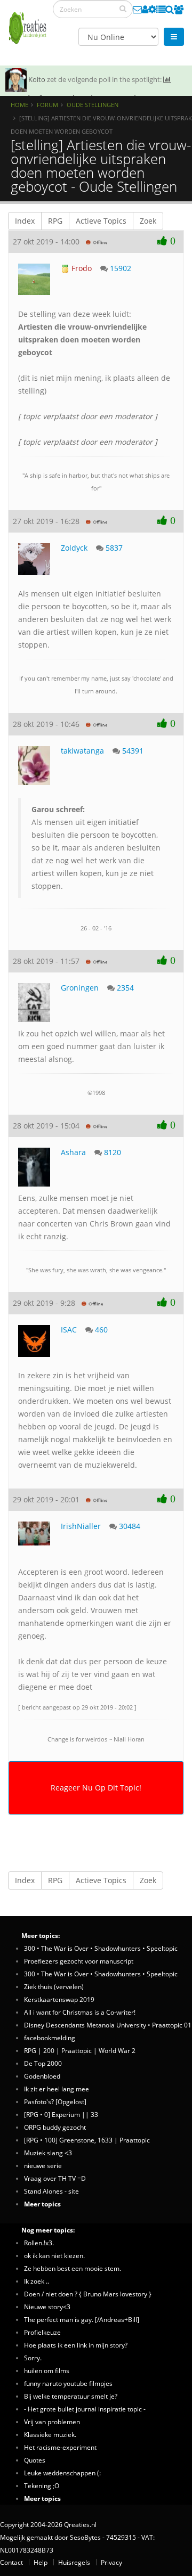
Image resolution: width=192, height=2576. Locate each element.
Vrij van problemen (52, 2422)
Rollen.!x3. (39, 2243)
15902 (121, 268)
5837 (114, 548)
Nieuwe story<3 (47, 2307)
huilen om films (47, 2370)
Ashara (73, 1152)
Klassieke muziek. (50, 2434)
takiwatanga (82, 751)
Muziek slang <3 (48, 2153)
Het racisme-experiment (60, 2447)
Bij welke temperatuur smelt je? (71, 2396)
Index (25, 221)
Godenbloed (42, 2076)
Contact (11, 2562)
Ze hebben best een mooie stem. (73, 2268)
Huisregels (74, 2562)
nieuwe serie (43, 2165)
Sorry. (33, 2358)
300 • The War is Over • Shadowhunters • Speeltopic (101, 1948)
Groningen (80, 988)
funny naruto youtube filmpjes (68, 2383)
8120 (113, 1152)
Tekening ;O (42, 2485)
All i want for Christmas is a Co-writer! (80, 2012)
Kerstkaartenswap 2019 (59, 1999)
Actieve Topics (101, 221)
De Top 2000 (43, 2063)
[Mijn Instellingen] (152, 9)
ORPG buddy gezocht (55, 2127)
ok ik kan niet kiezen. (54, 2255)
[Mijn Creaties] (161, 9)
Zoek (148, 221)
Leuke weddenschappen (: (62, 2473)
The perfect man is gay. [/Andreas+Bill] (82, 2319)
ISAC (69, 1330)
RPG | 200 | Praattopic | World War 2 (80, 2050)
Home (19, 105)
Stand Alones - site (51, 2191)
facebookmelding (50, 2038)
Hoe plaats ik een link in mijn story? (76, 2345)
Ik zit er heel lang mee (57, 2089)
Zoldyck (74, 548)
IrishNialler (81, 1526)
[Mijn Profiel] (145, 9)
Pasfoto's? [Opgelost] (55, 2101)
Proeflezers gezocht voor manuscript (79, 1961)
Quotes (35, 2460)
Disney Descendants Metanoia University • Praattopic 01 (108, 2025)
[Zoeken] (123, 9)
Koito (37, 79)
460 (101, 1330)
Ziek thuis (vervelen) (54, 1986)
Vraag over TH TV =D (55, 2178)
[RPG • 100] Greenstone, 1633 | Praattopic (87, 2140)
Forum (47, 105)
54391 (133, 751)
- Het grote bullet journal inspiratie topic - (85, 2409)
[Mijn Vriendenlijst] (179, 9)
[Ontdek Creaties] (170, 9)
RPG (55, 221)
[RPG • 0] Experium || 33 (61, 2114)
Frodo (81, 268)
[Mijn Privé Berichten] (137, 9)
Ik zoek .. (37, 2281)
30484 (130, 1526)
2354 (125, 988)
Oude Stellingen (93, 105)
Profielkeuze (42, 2332)
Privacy (111, 2562)
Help (41, 2562)
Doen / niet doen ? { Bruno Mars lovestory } (88, 2294)
